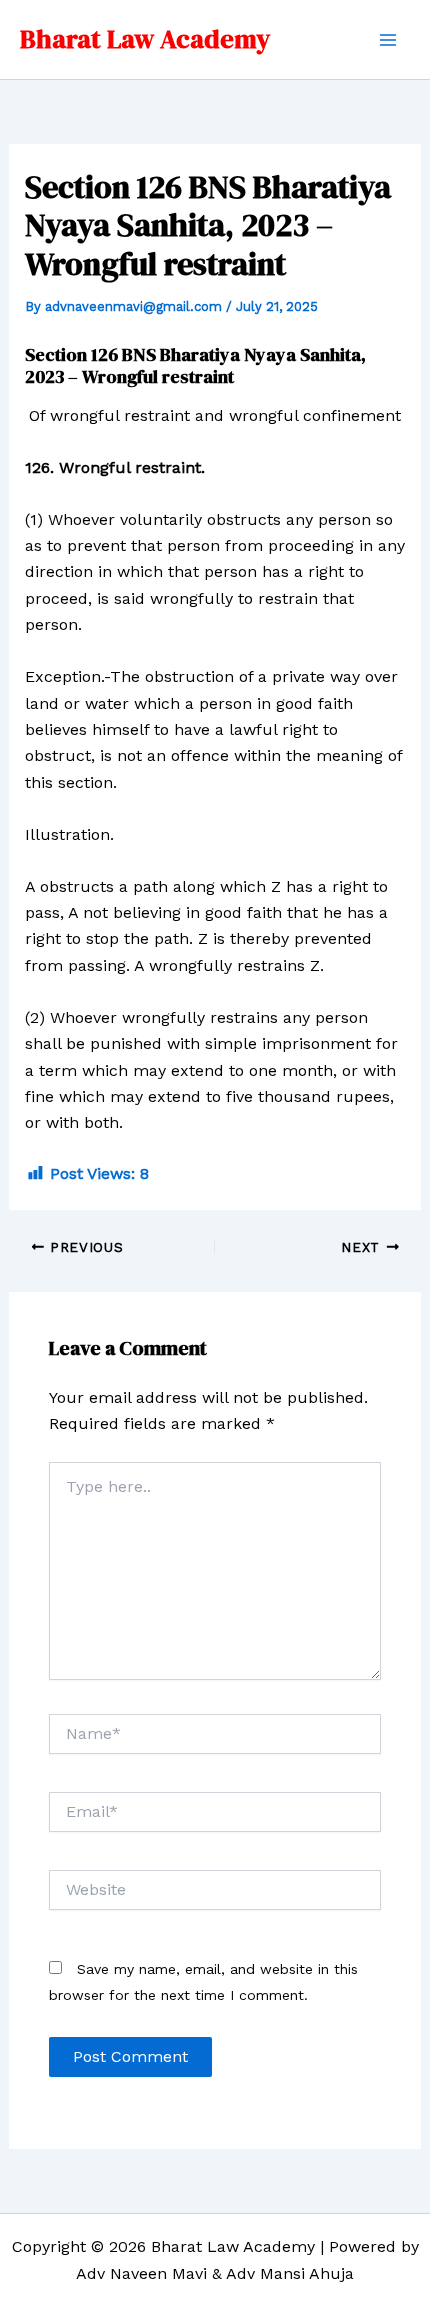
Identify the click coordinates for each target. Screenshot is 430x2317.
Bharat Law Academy (145, 39)
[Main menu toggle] (388, 40)
